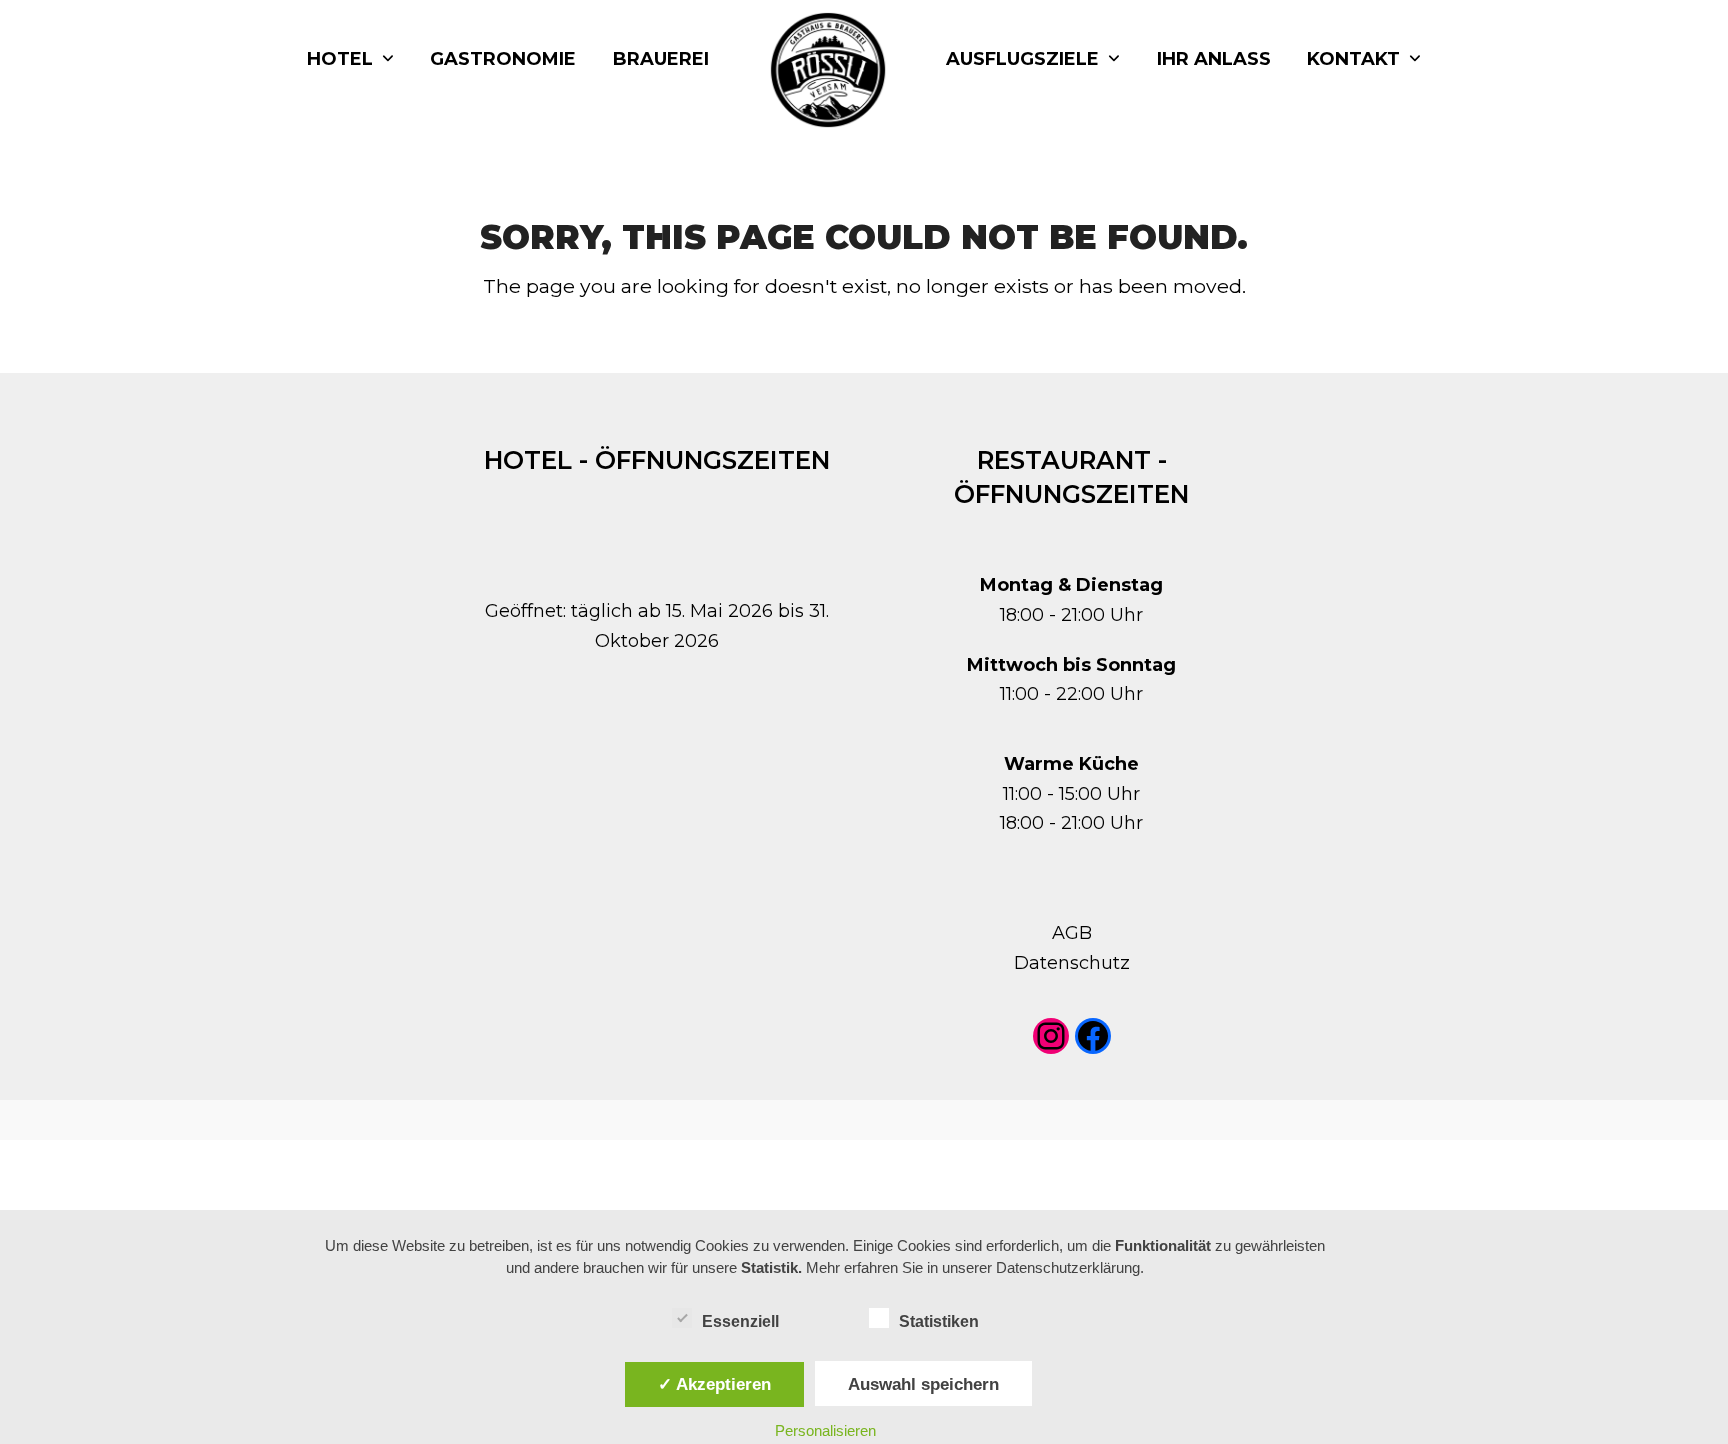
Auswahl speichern (923, 1384)
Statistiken (939, 1321)
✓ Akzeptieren (714, 1384)
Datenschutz (1072, 963)
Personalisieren (825, 1430)
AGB (1072, 933)
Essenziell (740, 1321)
